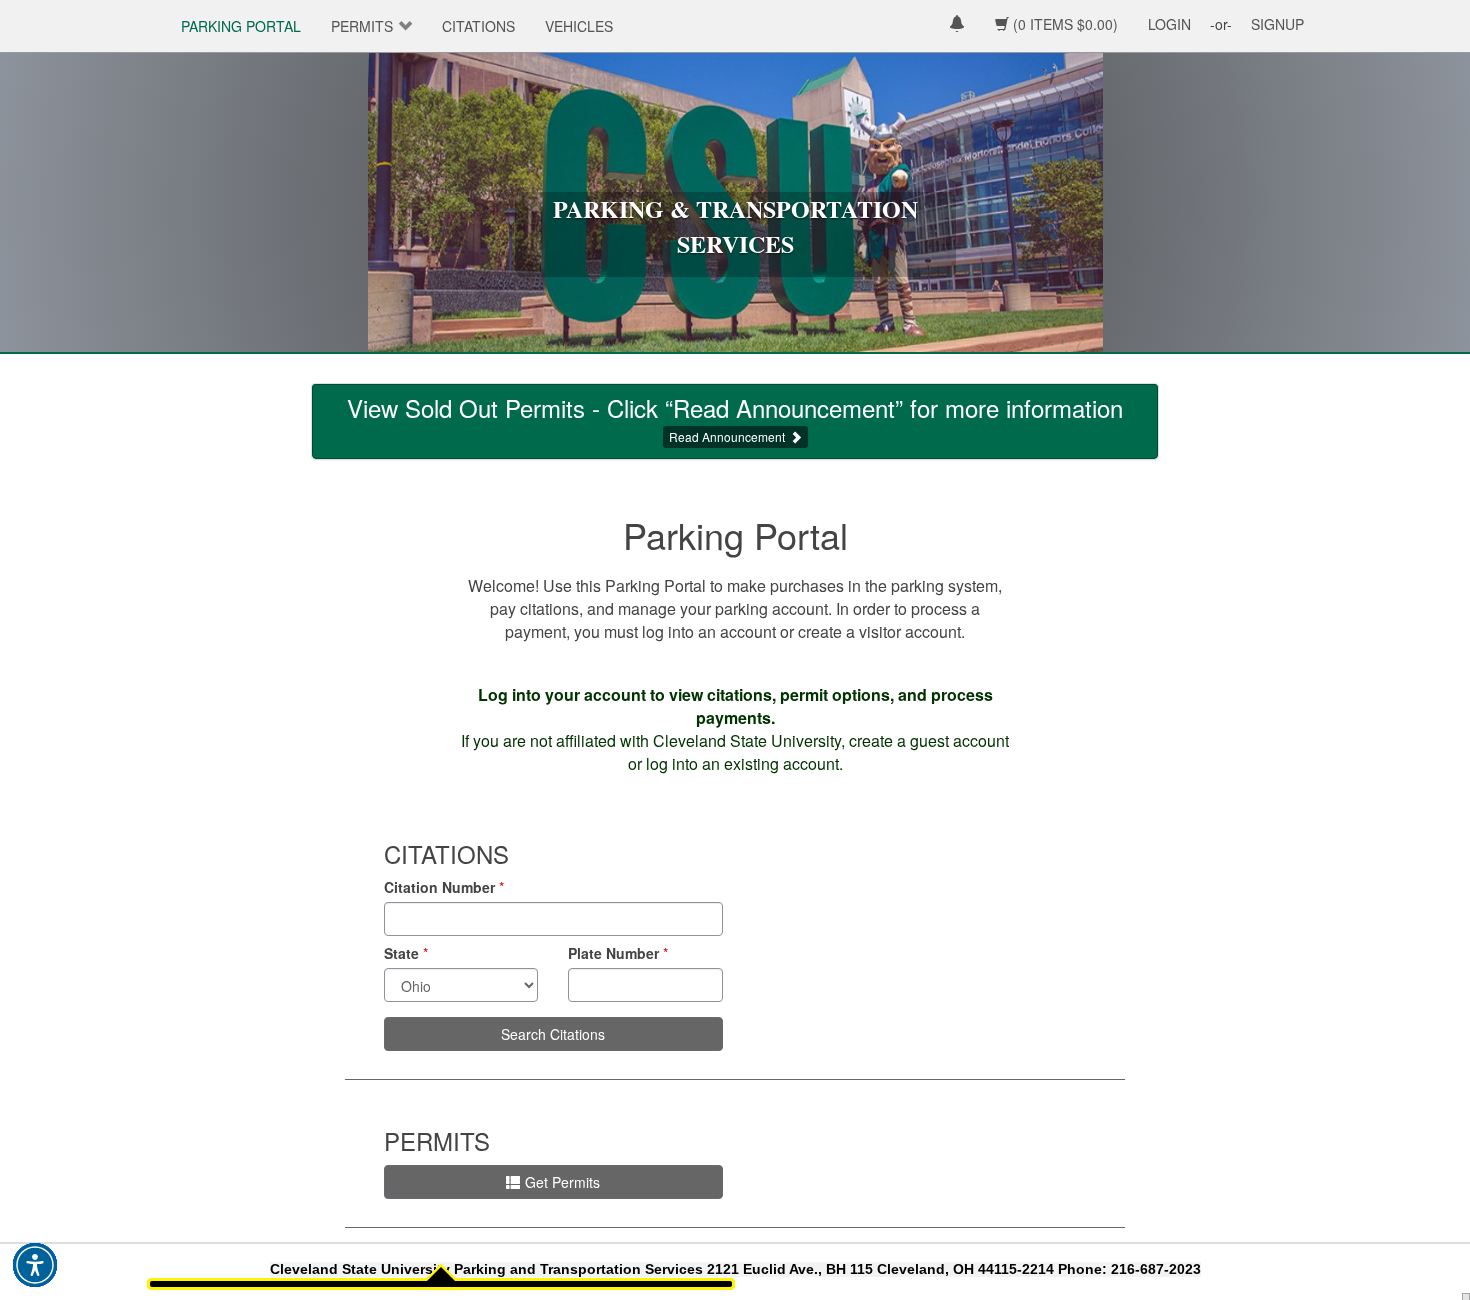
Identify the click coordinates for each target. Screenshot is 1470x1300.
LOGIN (1169, 24)
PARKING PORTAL (241, 26)
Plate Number (613, 953)
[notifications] (957, 25)
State (401, 953)
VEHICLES (579, 26)
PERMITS (362, 26)
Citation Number (439, 887)
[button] (35, 1265)
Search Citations (553, 1034)
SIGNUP (1277, 24)
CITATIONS (478, 26)
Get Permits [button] (562, 1182)
